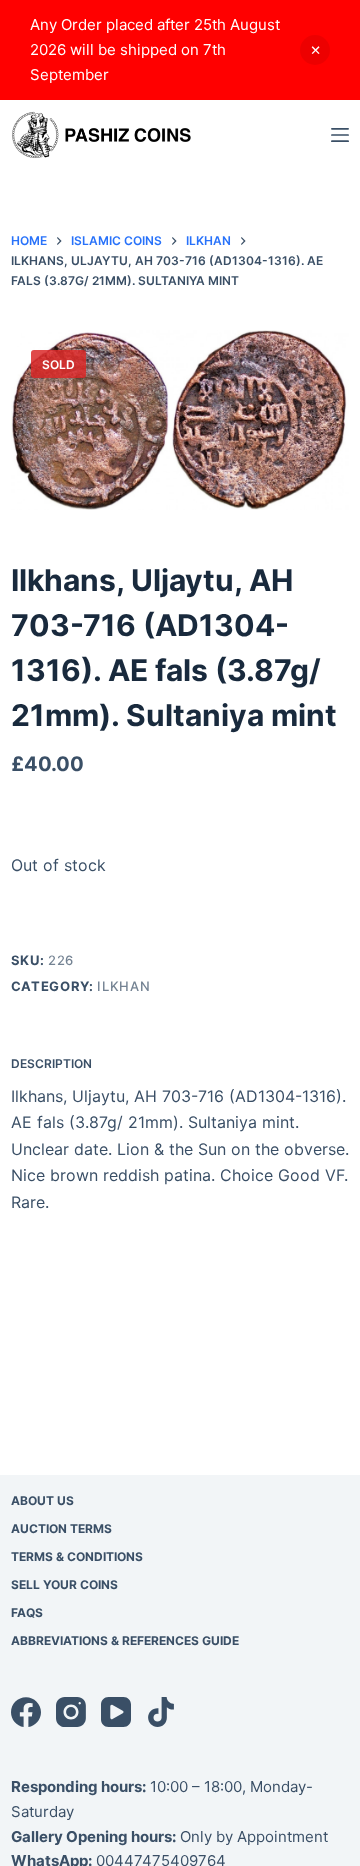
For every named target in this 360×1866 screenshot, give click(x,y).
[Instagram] (71, 1712)
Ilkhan (123, 986)
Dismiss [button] (315, 50)
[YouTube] (116, 1712)
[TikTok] (161, 1712)
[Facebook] (26, 1712)
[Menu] (340, 135)
